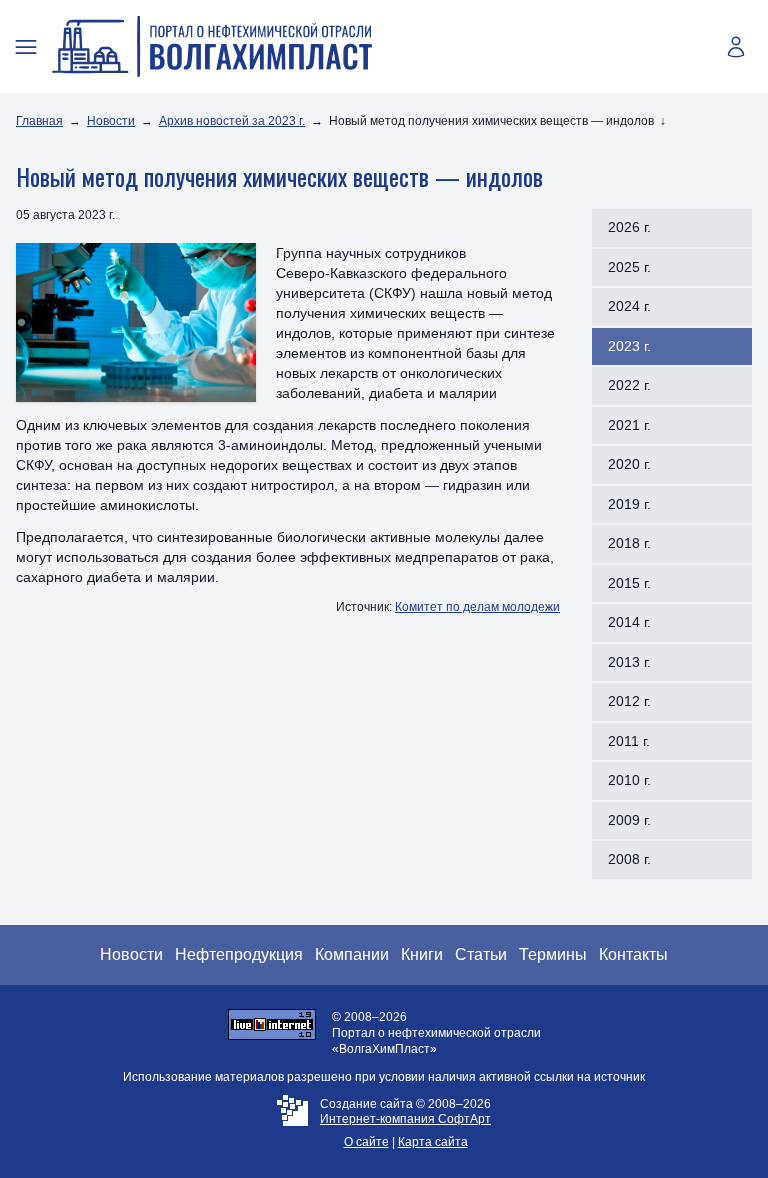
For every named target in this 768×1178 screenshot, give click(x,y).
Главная (39, 121)
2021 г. (629, 425)
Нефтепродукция (239, 954)
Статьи (481, 954)
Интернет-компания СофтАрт (405, 1119)
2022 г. (629, 385)
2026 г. (629, 227)
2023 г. (629, 346)
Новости (111, 121)
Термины (553, 954)
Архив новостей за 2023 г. (232, 121)
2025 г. (629, 267)
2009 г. (629, 820)
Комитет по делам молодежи (477, 607)
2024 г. (629, 306)
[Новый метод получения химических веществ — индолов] (136, 322)
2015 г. (629, 583)
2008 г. (629, 859)
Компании (352, 954)
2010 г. (629, 780)
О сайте (366, 1142)
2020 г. (629, 464)
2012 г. (629, 701)
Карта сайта (433, 1142)
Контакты (633, 954)
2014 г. (629, 622)
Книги (422, 954)
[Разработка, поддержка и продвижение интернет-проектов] (292, 1123)
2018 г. (629, 543)
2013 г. (629, 662)
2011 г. (629, 741)
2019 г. (629, 504)
